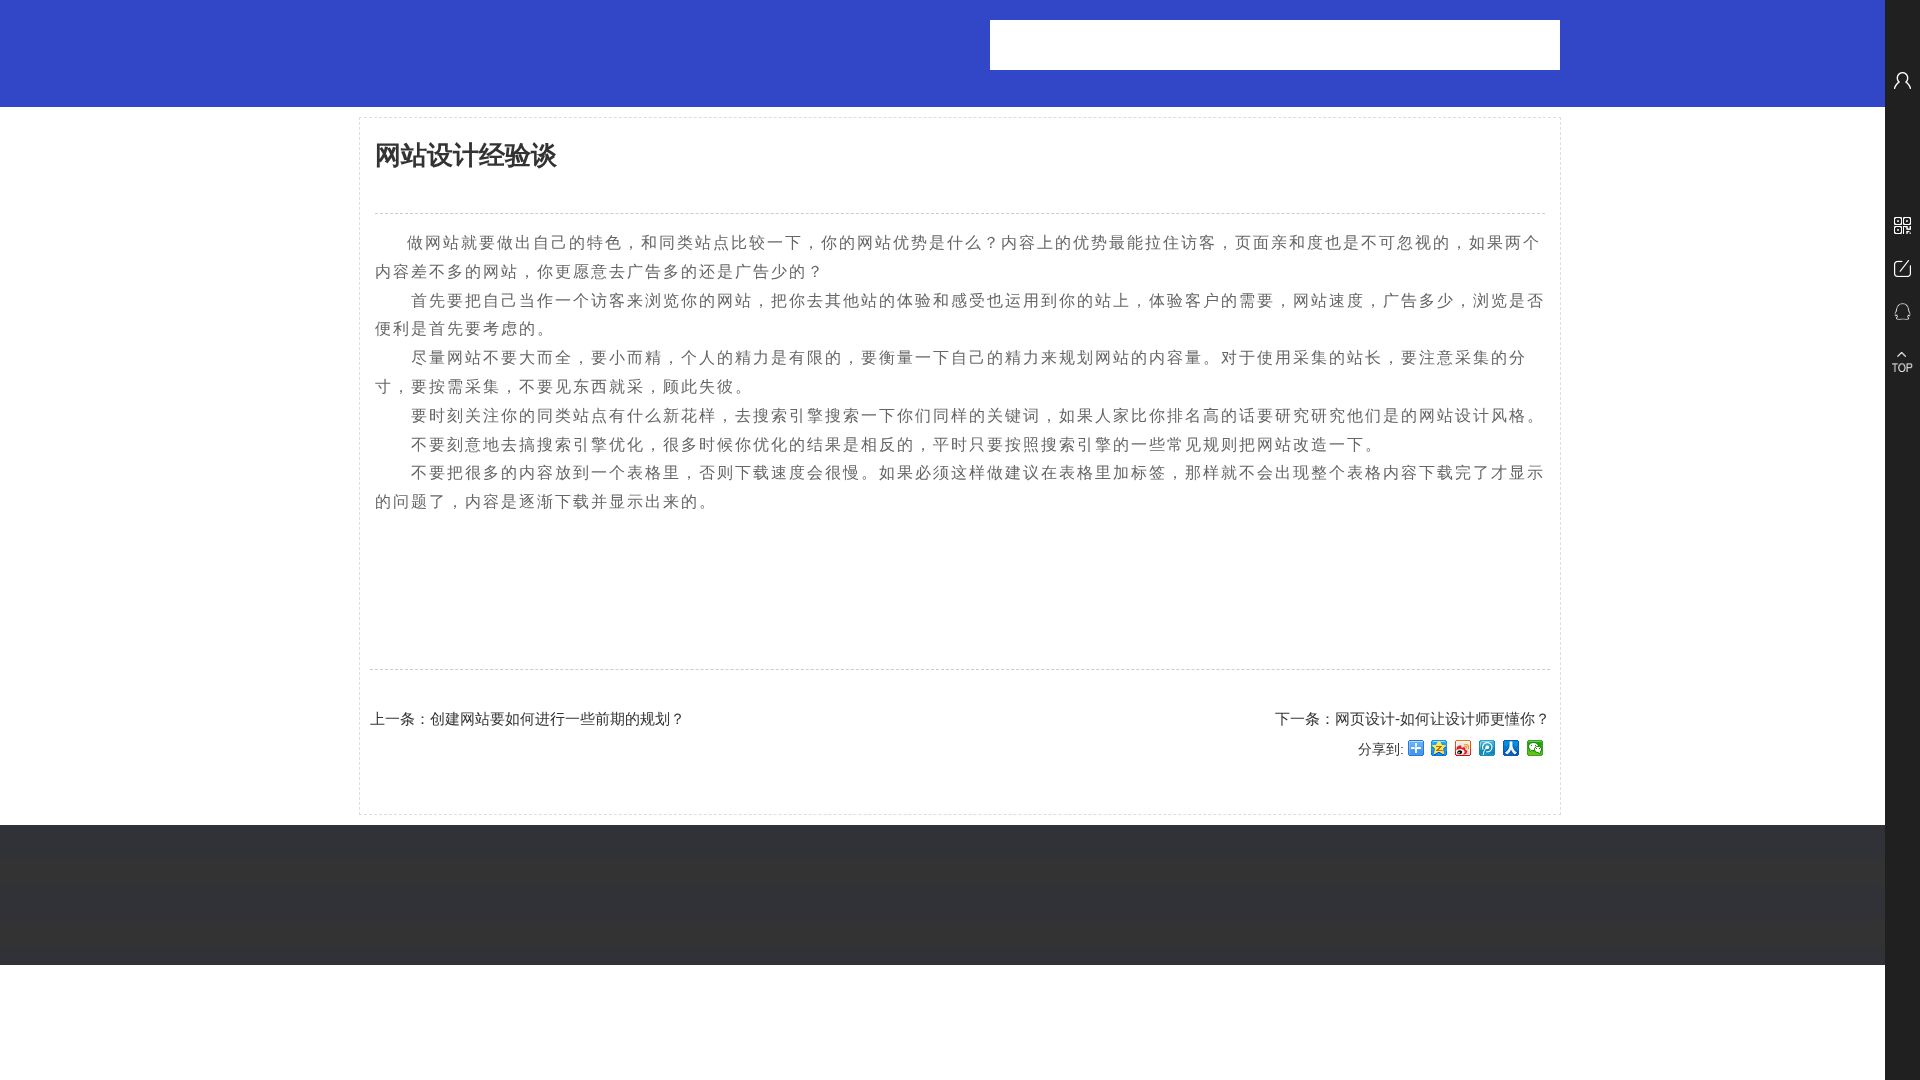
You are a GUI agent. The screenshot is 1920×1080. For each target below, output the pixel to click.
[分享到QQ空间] (1439, 755)
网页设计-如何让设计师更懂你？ (1442, 718)
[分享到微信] (1535, 755)
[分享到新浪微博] (1463, 755)
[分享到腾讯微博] (1487, 755)
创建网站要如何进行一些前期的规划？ (557, 718)
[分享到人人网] (1511, 755)
